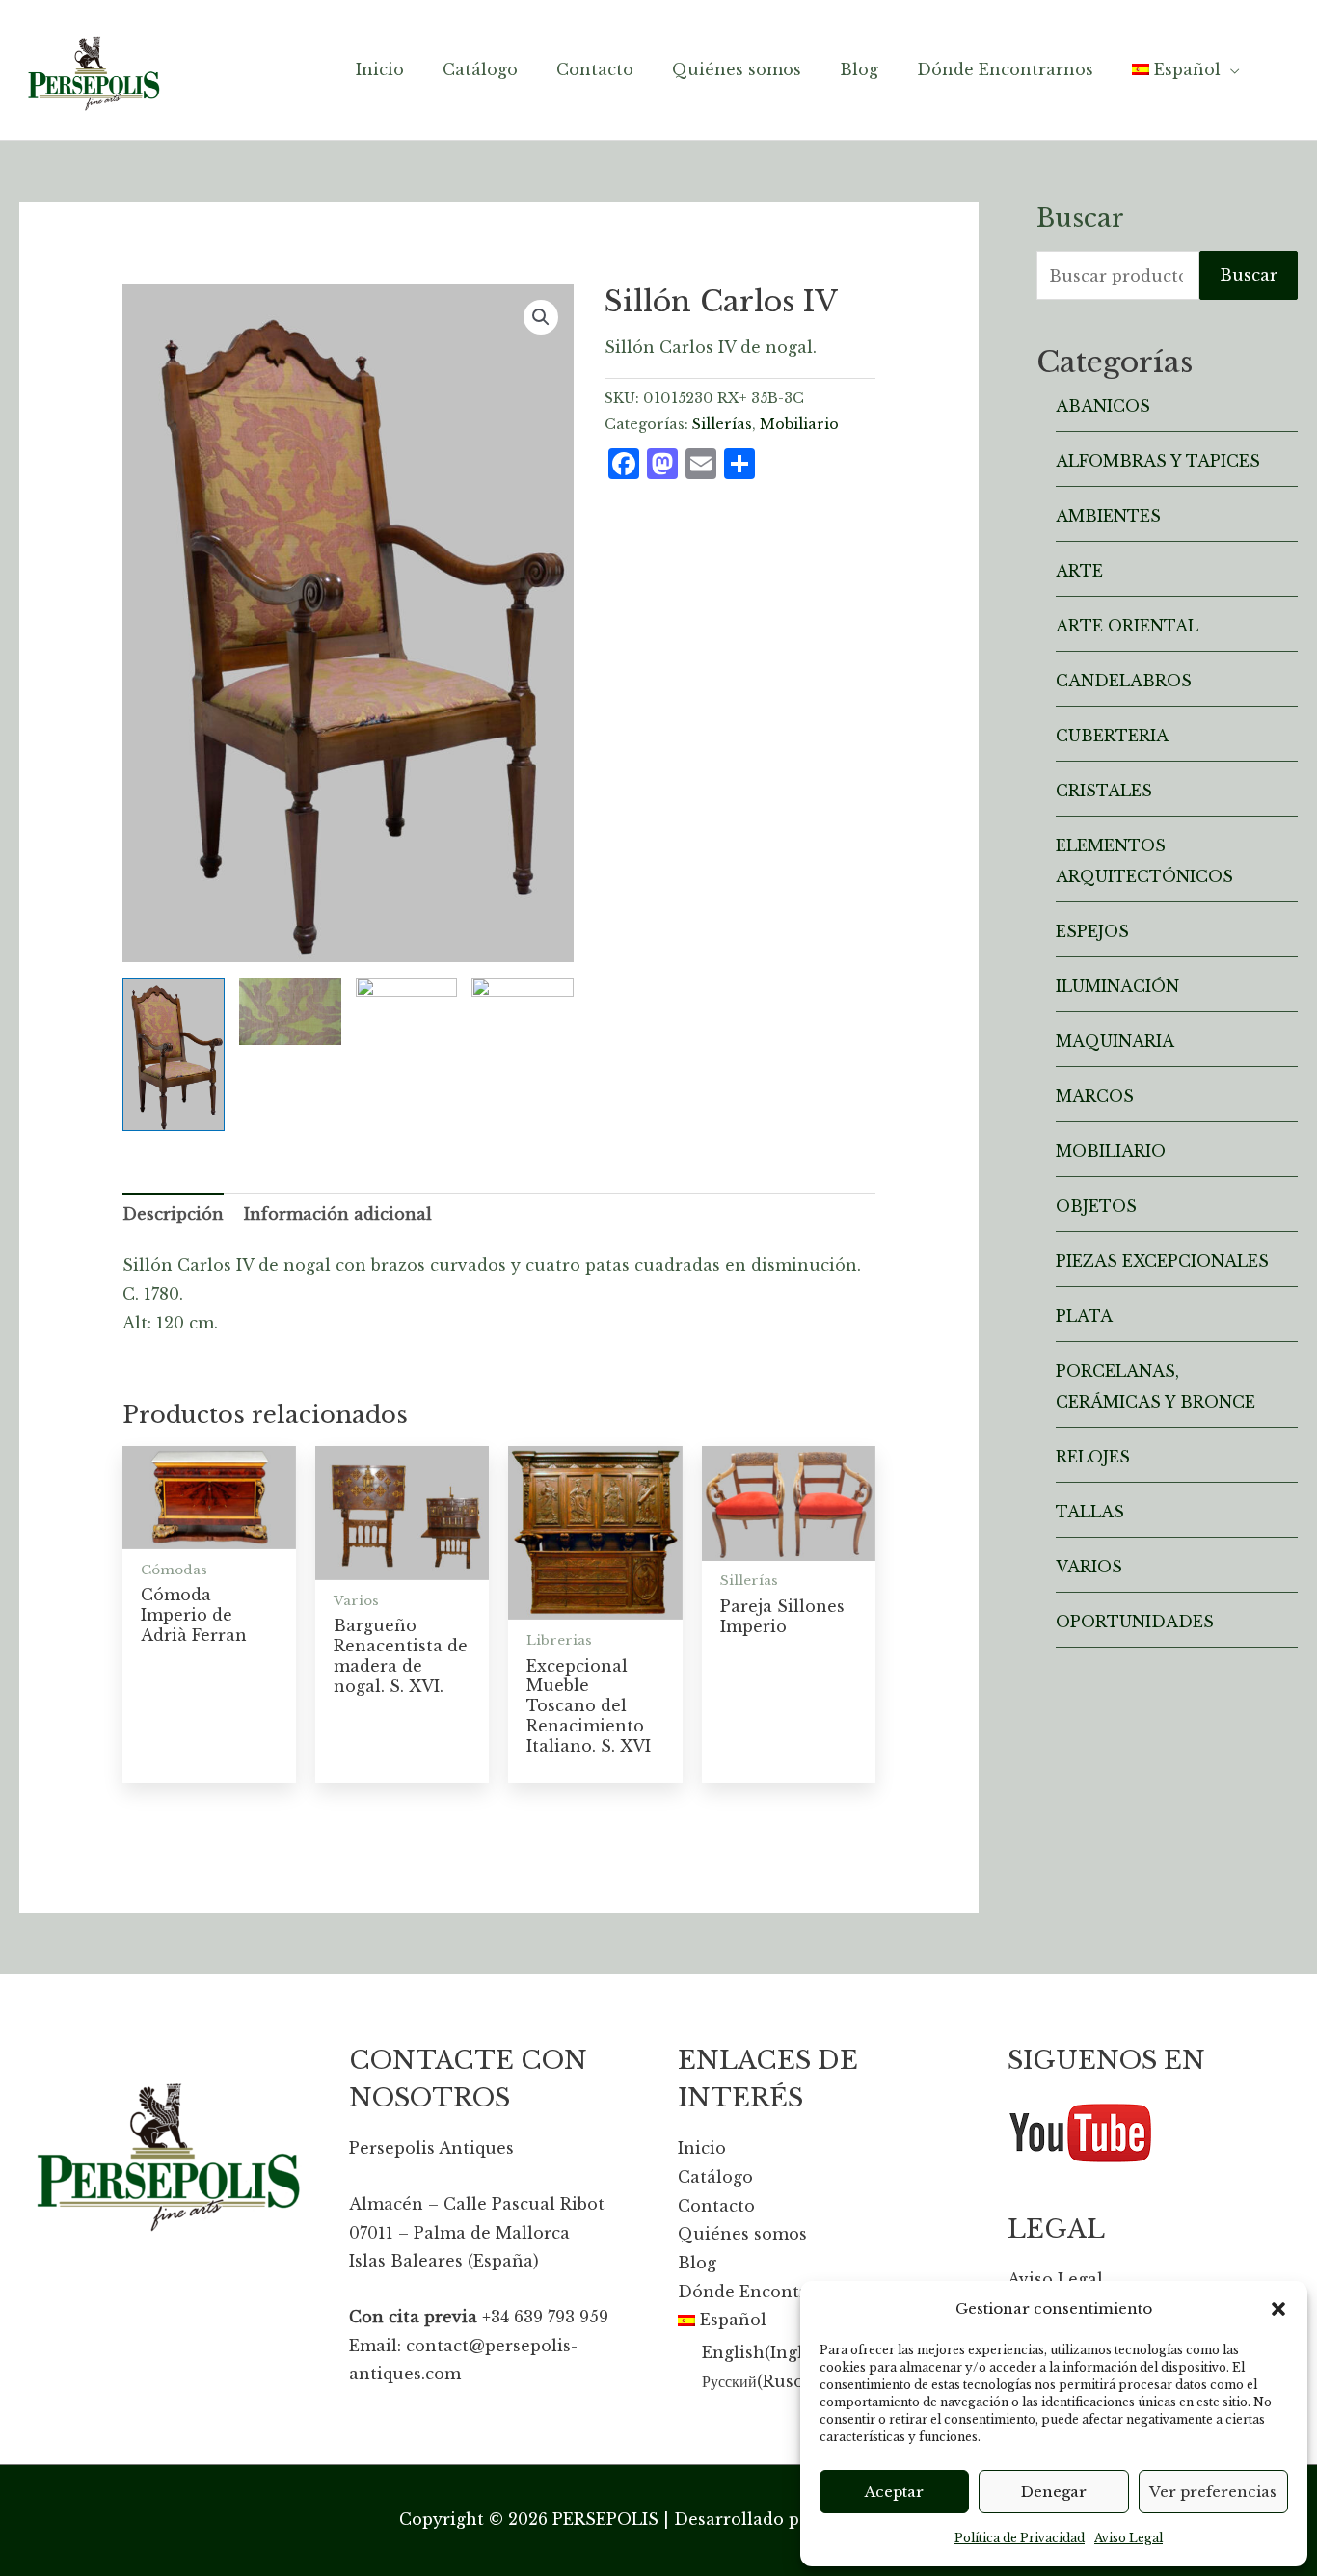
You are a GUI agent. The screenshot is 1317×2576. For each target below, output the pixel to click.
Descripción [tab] (173, 1214)
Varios (1089, 1567)
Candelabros (1124, 681)
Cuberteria (1112, 736)
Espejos (1092, 931)
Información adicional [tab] (338, 1214)
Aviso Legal (1129, 2538)
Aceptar (894, 2492)
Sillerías (722, 424)
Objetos (1096, 1206)
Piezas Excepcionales (1162, 1261)
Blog (697, 2263)
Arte (1079, 571)
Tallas (1090, 1512)
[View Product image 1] (174, 1054)
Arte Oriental (1127, 626)
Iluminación (1117, 986)
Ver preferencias (1213, 2492)
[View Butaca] (290, 1012)
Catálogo (715, 2177)
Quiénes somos (742, 2234)
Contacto (716, 2206)
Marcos (1095, 1096)
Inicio (702, 2148)
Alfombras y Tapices (1158, 461)
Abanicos (1103, 406)
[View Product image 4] (523, 1054)
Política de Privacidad (1020, 2538)
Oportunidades (1135, 1622)
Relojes (1093, 1457)
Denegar (1054, 2492)
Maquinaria (1115, 1041)
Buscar (1249, 275)
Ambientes (1108, 516)
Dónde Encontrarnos (766, 2292)
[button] (1278, 2309)
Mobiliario (799, 424)
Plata (1084, 1316)
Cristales (1104, 791)
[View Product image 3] (407, 1054)
